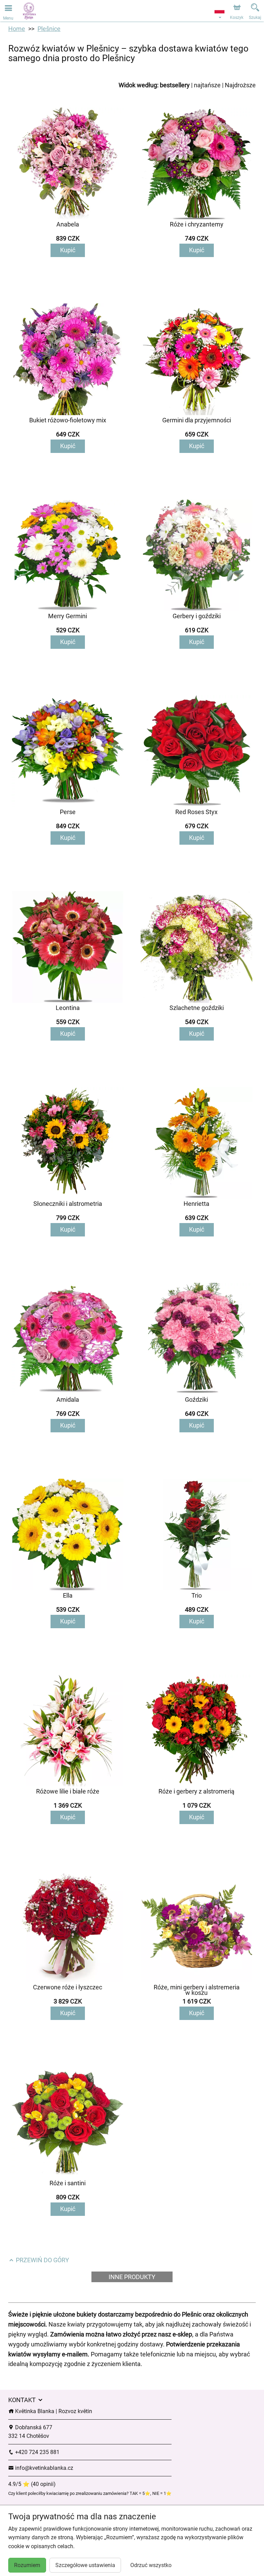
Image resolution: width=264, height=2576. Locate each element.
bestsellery (175, 85)
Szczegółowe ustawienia (85, 2565)
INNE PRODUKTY (132, 2277)
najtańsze (207, 85)
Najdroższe (240, 85)
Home (17, 29)
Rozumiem (27, 2565)
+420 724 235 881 (37, 2452)
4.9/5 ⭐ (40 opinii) (32, 2484)
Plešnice (49, 29)
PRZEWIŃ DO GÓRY (42, 2260)
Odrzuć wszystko (151, 2565)
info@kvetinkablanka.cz (43, 2468)
